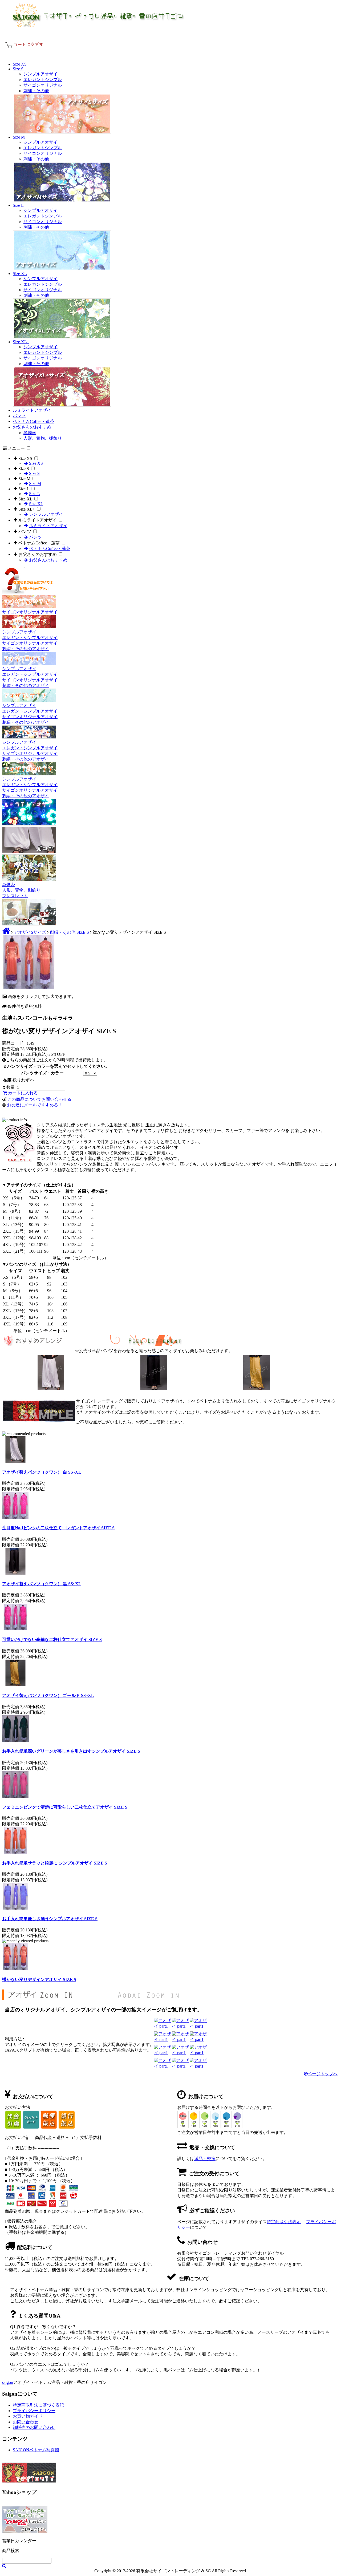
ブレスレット (15, 896)
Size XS (20, 64)
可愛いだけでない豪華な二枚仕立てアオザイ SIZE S (52, 1639)
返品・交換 (205, 2159)
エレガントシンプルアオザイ (30, 638)
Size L (18, 205)
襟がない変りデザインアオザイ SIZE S (39, 1979)
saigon (8, 2382)
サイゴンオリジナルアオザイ (30, 612)
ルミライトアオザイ (32, 410)
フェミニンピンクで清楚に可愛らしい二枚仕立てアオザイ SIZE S (65, 1807)
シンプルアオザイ (40, 74)
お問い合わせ (26, 2422)
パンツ (19, 416)
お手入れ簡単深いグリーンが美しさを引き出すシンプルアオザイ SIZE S (71, 1751)
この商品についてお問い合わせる (39, 1099)
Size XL (20, 274)
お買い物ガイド (28, 2416)
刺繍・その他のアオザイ (26, 649)
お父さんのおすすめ (32, 427)
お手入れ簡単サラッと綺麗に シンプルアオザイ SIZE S (55, 1863)
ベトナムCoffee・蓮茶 (33, 421)
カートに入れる (22, 1093)
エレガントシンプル (43, 80)
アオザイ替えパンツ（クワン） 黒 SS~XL (42, 1584)
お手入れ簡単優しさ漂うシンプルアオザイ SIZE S (50, 1919)
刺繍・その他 (36, 91)
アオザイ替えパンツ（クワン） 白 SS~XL (42, 1472)
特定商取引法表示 (284, 2222)
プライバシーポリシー (34, 2411)
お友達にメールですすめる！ (35, 1105)
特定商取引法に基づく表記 (38, 2405)
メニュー (16, 448)
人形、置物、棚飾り (43, 438)
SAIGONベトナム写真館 (36, 2450)
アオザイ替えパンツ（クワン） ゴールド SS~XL (48, 1695)
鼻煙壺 (30, 433)
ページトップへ (323, 2074)
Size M (19, 137)
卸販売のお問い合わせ (34, 2427)
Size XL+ (21, 342)
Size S (18, 69)
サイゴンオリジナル (43, 85)
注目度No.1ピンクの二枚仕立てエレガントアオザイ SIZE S (58, 1528)
